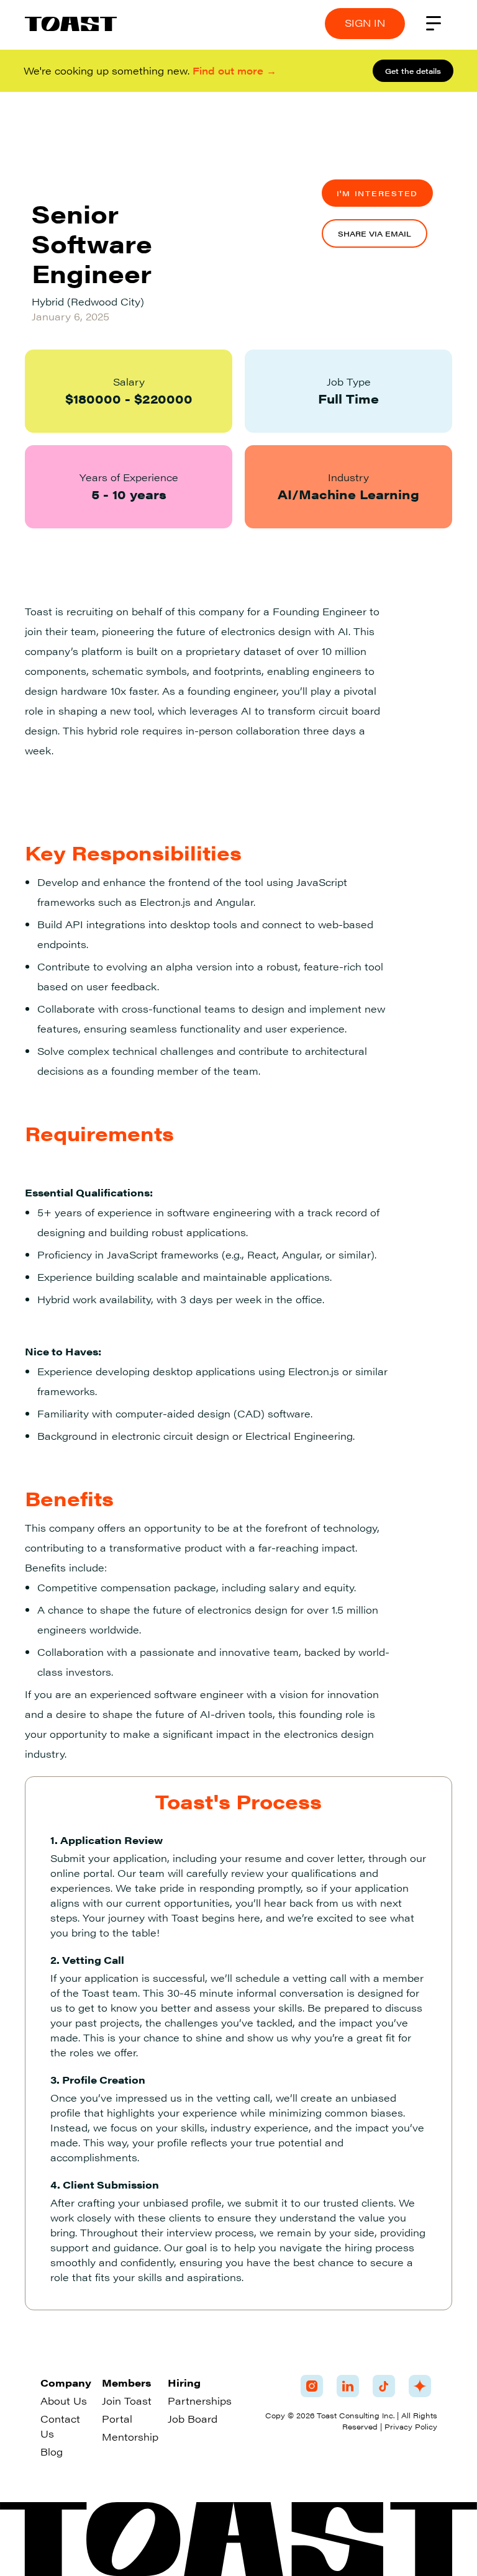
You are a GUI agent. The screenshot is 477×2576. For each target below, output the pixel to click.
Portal (117, 2419)
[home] (71, 24)
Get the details (413, 71)
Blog (52, 2452)
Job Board (193, 2419)
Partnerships (200, 2401)
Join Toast (127, 2401)
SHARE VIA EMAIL (375, 233)
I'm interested (378, 193)
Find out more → (234, 70)
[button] (434, 24)
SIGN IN (365, 23)
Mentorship (130, 2437)
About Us (64, 2401)
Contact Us (60, 2426)
